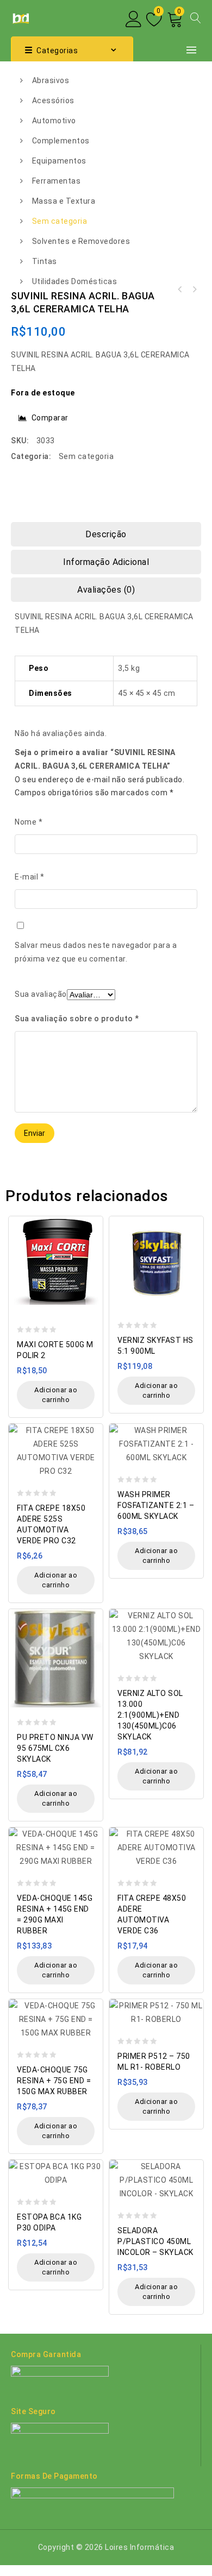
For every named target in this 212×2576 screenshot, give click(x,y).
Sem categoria (60, 221)
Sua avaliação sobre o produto (77, 1019)
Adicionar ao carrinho (56, 1395)
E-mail (29, 877)
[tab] (106, 534)
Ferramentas (57, 181)
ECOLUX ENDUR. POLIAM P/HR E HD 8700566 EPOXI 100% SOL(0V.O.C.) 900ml (194, 290)
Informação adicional (106, 562)
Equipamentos (59, 161)
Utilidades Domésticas (75, 281)
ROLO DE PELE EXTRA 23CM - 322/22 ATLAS (180, 290)
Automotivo (54, 121)
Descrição (106, 534)
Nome (29, 822)
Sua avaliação (41, 994)
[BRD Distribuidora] (20, 17)
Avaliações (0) (106, 590)
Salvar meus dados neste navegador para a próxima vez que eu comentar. (96, 952)
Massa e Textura (64, 201)
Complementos (61, 141)
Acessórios (53, 100)
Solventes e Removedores (81, 241)
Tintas (45, 261)
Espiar (92, 1219)
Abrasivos (51, 80)
